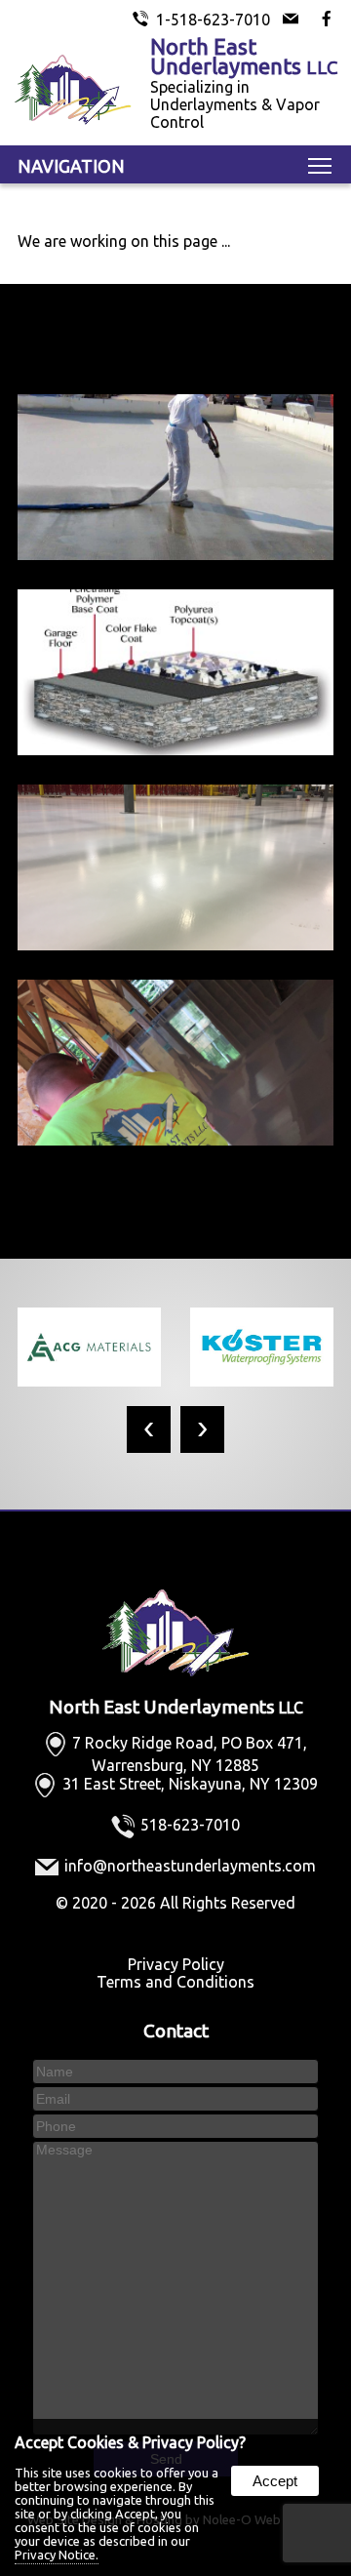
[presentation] (149, 1429)
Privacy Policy (176, 1964)
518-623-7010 (190, 1825)
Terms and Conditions (175, 1982)
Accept (275, 2481)
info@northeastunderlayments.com (190, 1866)
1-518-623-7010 (213, 20)
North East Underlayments (176, 1707)
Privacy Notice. (57, 2555)
